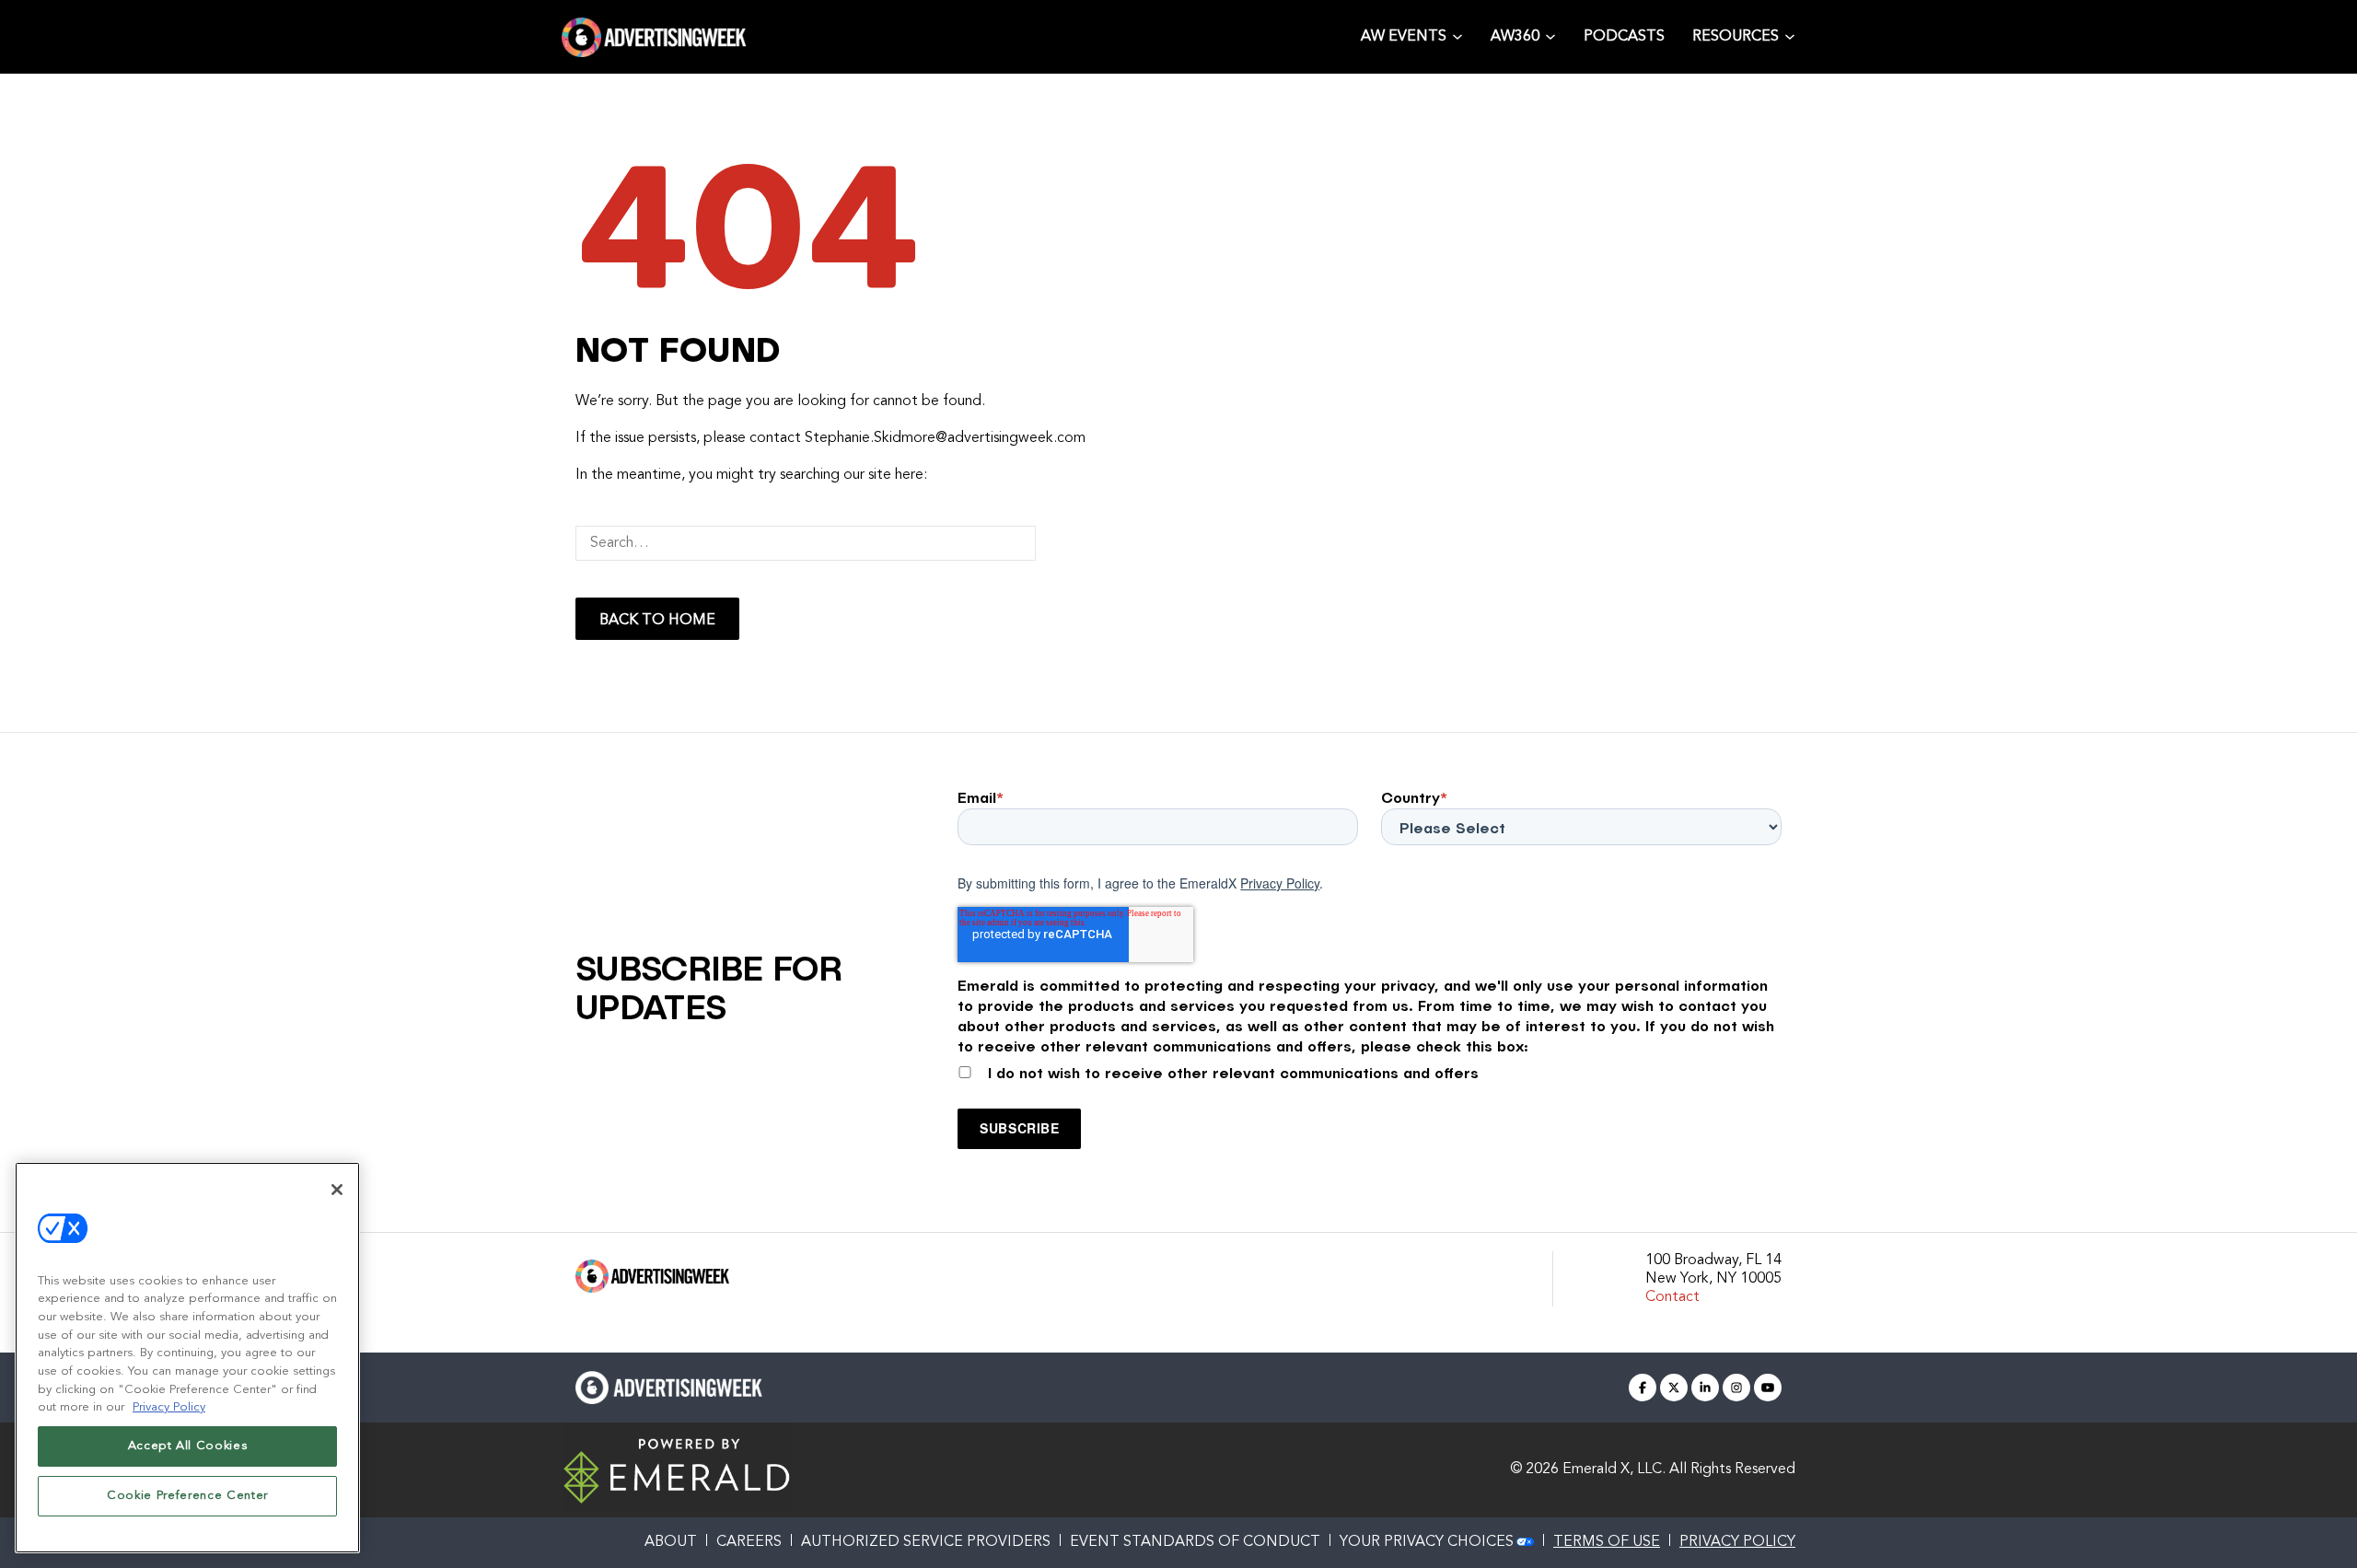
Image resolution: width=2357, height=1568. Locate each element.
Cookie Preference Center (187, 1496)
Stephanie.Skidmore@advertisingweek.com (945, 438)
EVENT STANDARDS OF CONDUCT (1195, 1542)
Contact (1672, 1297)
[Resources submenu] (1790, 35)
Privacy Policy (1280, 883)
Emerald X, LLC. (1614, 1469)
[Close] (337, 1190)
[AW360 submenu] (1550, 35)
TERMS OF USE (1607, 1542)
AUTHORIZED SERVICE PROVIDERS (926, 1542)
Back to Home (657, 621)
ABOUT (671, 1542)
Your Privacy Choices (1427, 1542)
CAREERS (749, 1542)
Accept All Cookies (188, 1446)
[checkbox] (1370, 1069)
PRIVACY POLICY (1737, 1542)
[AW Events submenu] (1457, 35)
